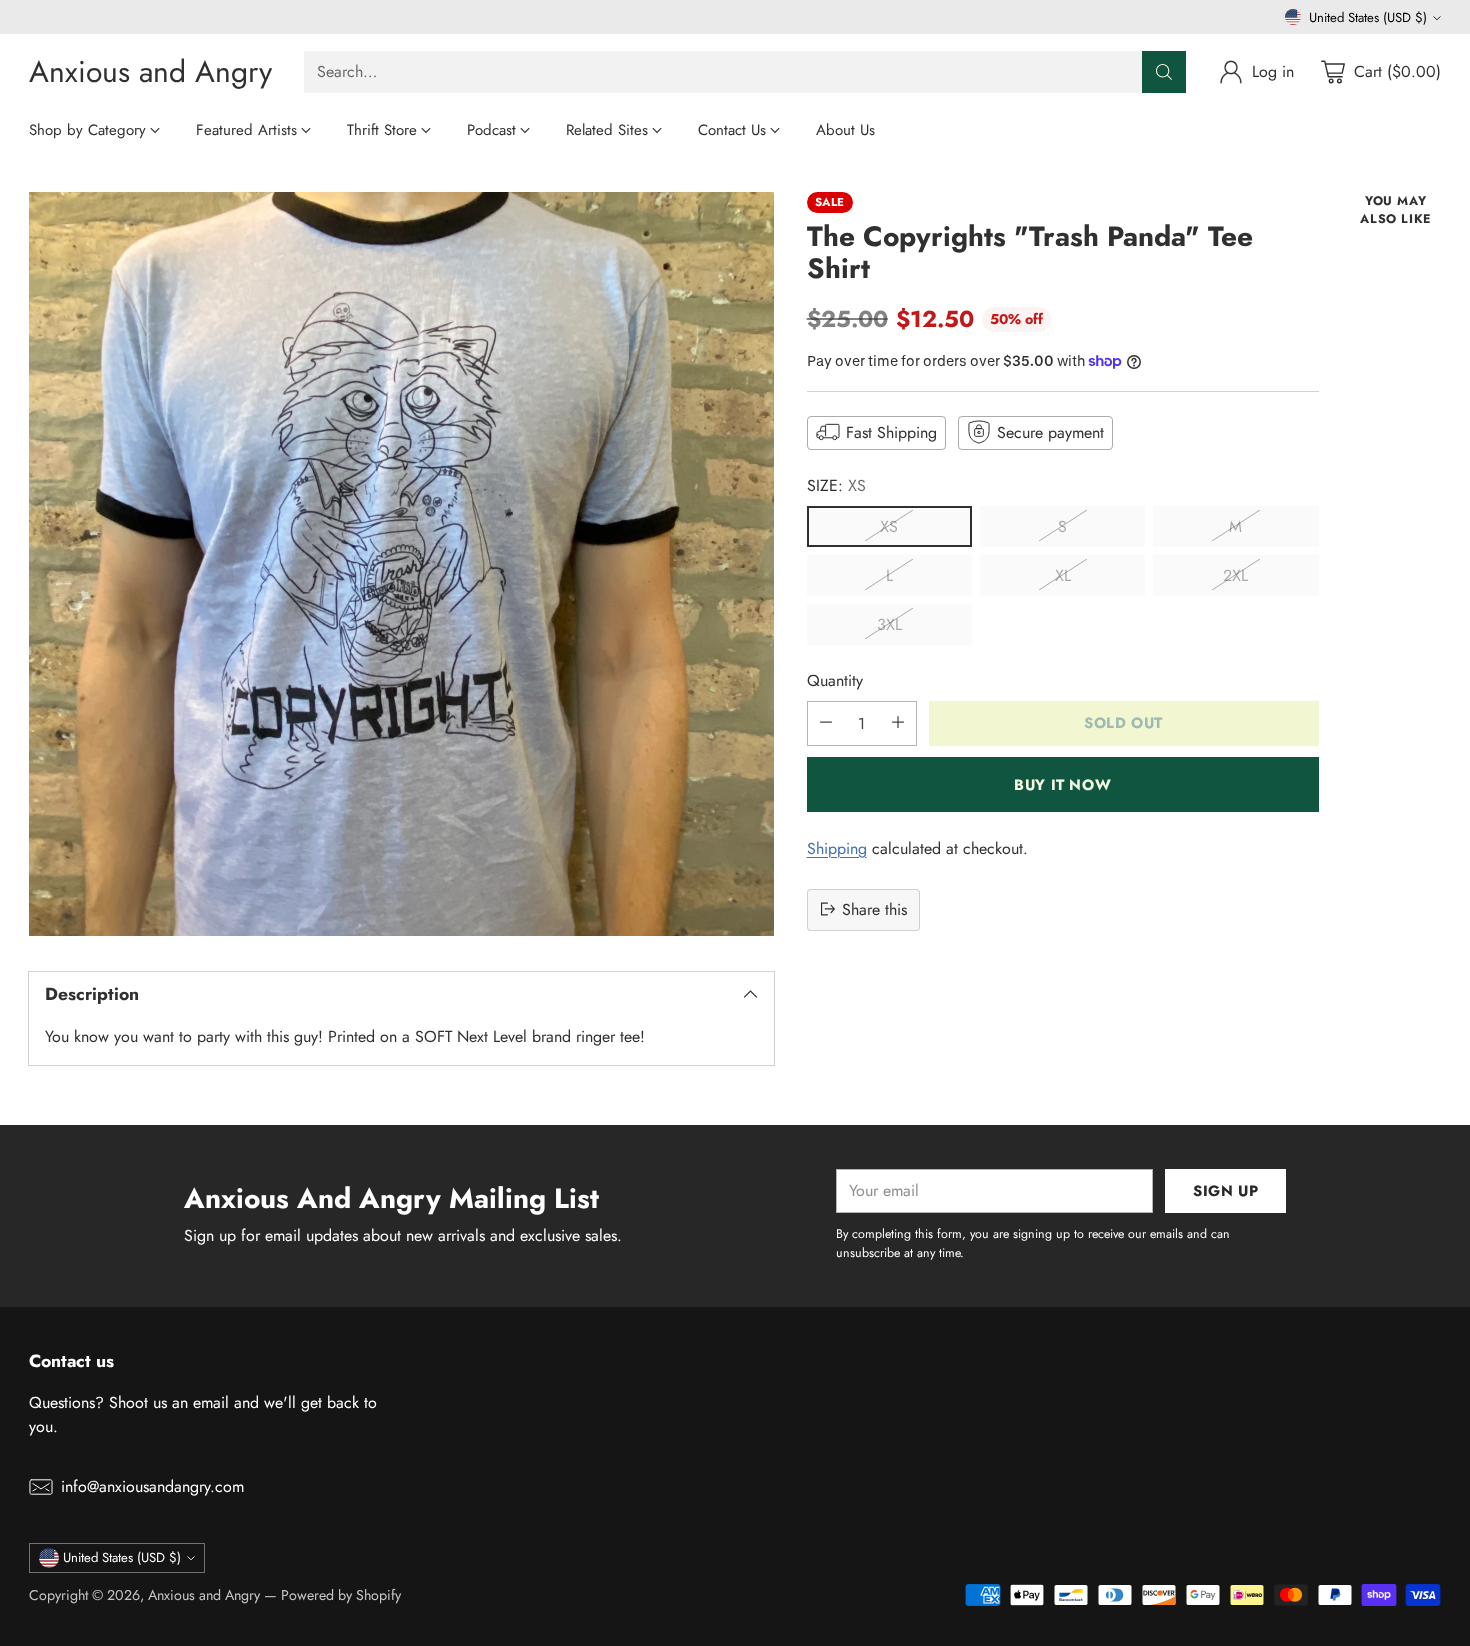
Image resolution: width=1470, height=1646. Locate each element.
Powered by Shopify (341, 1595)
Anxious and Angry (204, 1595)
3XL (889, 623)
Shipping (837, 847)
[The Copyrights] (401, 564)
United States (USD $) (1368, 17)
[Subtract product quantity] (826, 722)
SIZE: (836, 484)
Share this (874, 908)
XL (1063, 574)
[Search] (1164, 72)
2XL (1235, 574)
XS (889, 525)
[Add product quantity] (898, 722)
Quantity (835, 679)
